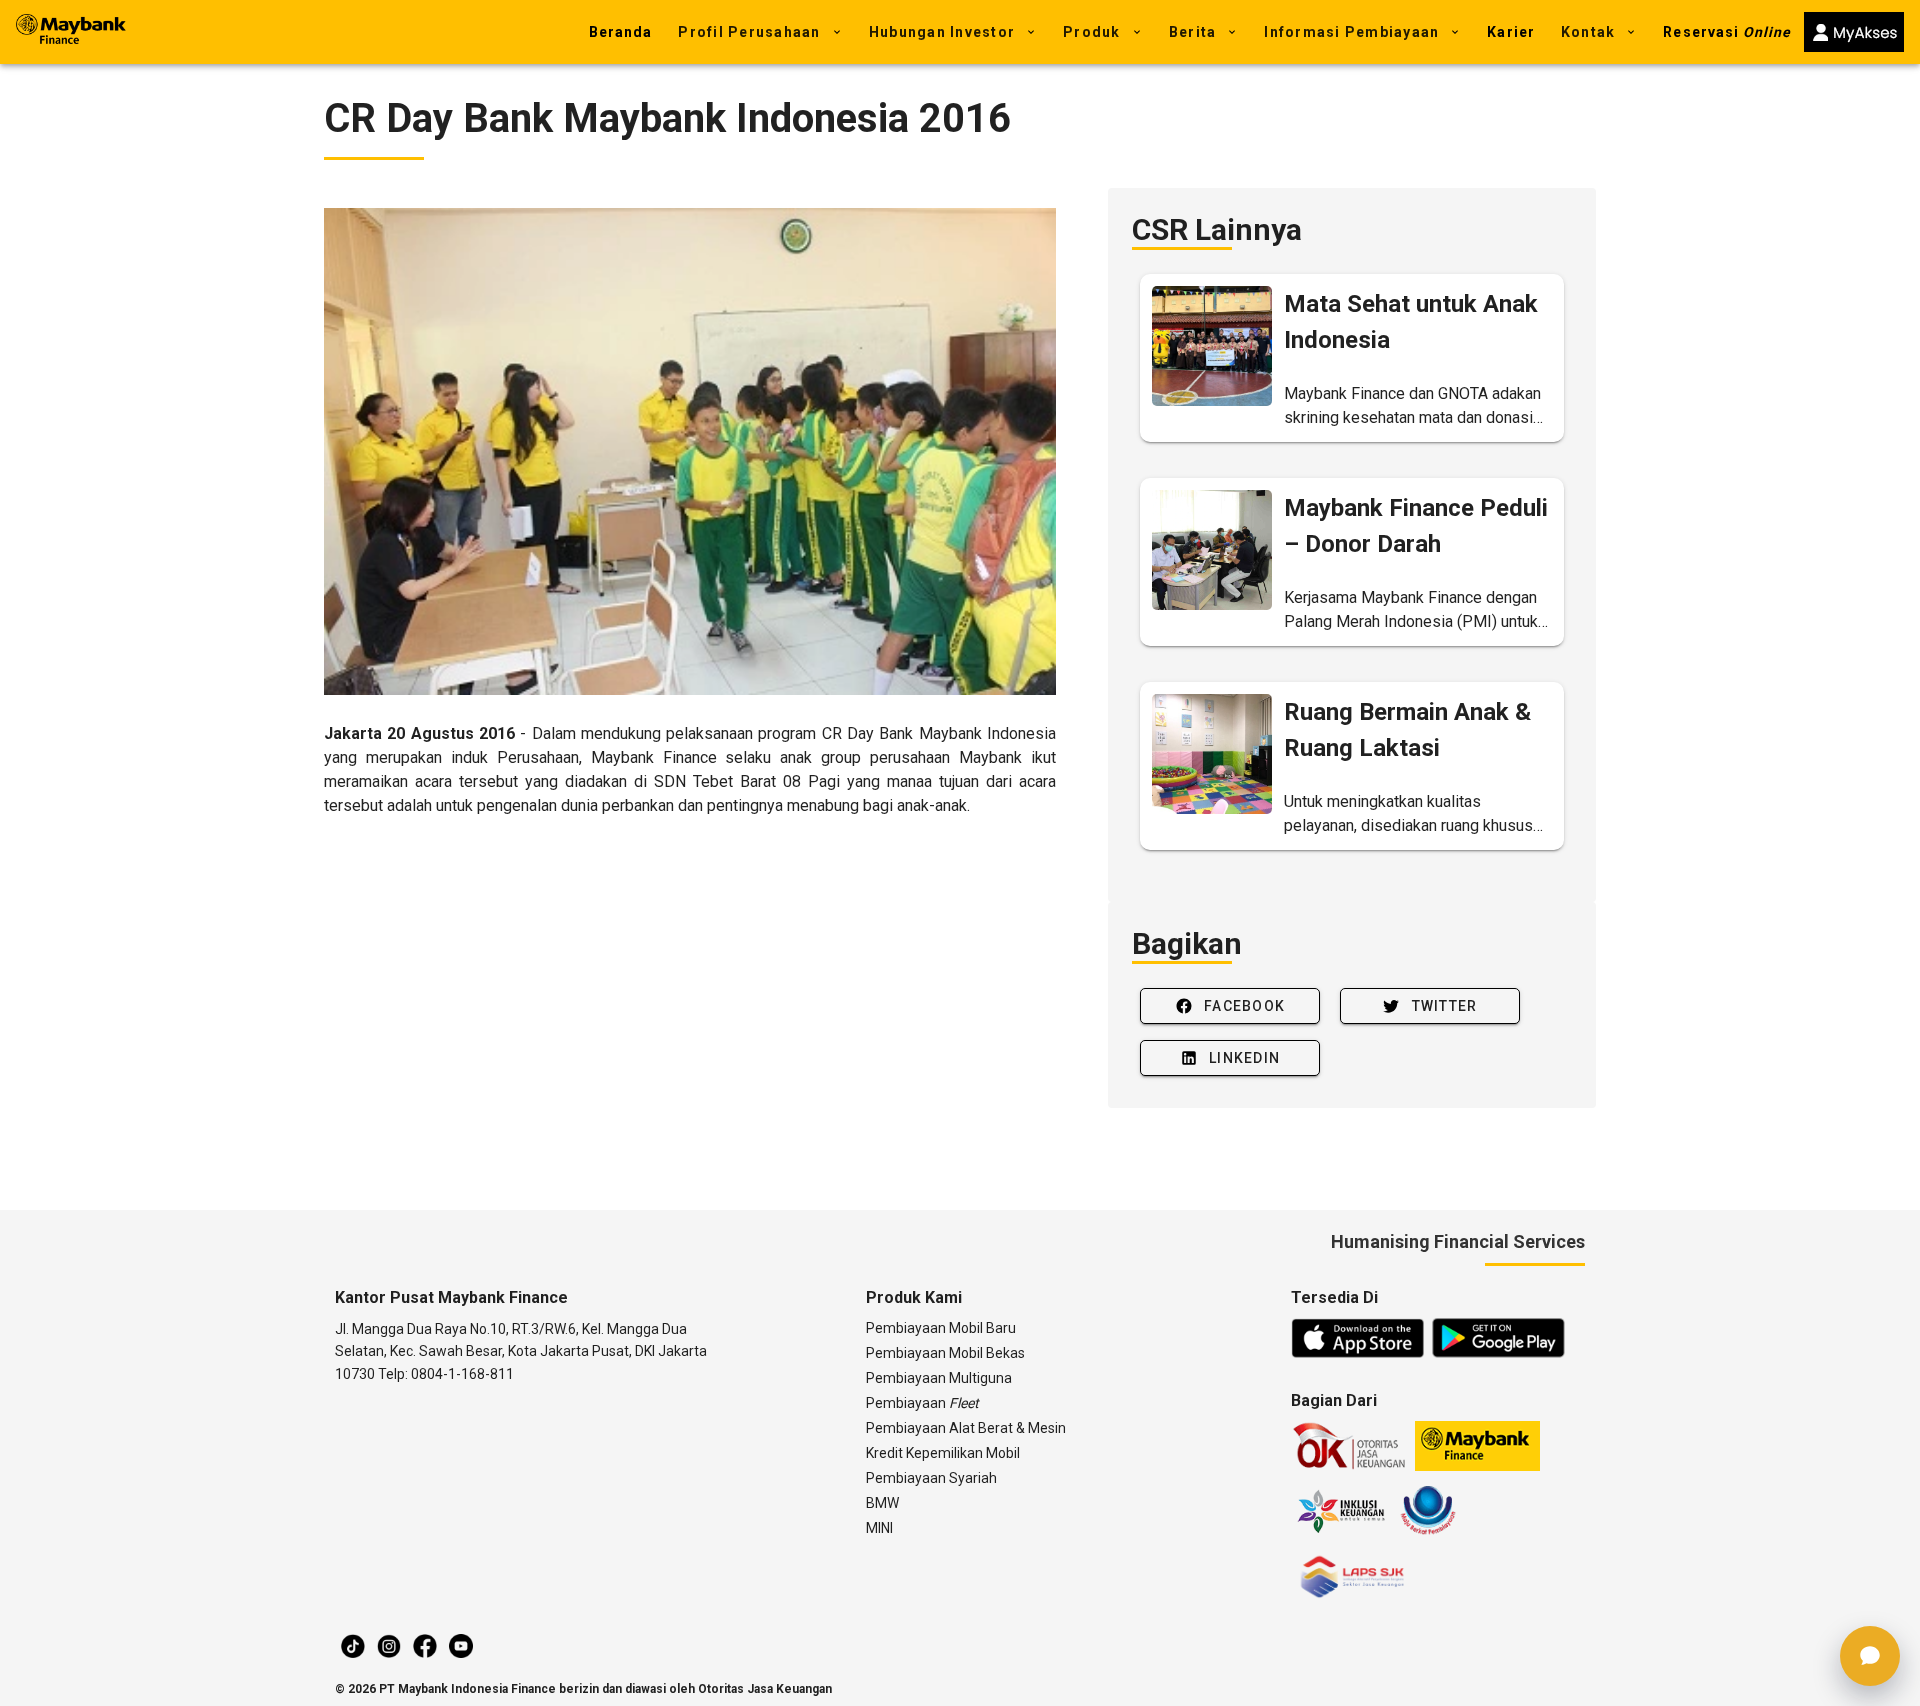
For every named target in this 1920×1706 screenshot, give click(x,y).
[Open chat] (1870, 1656)
